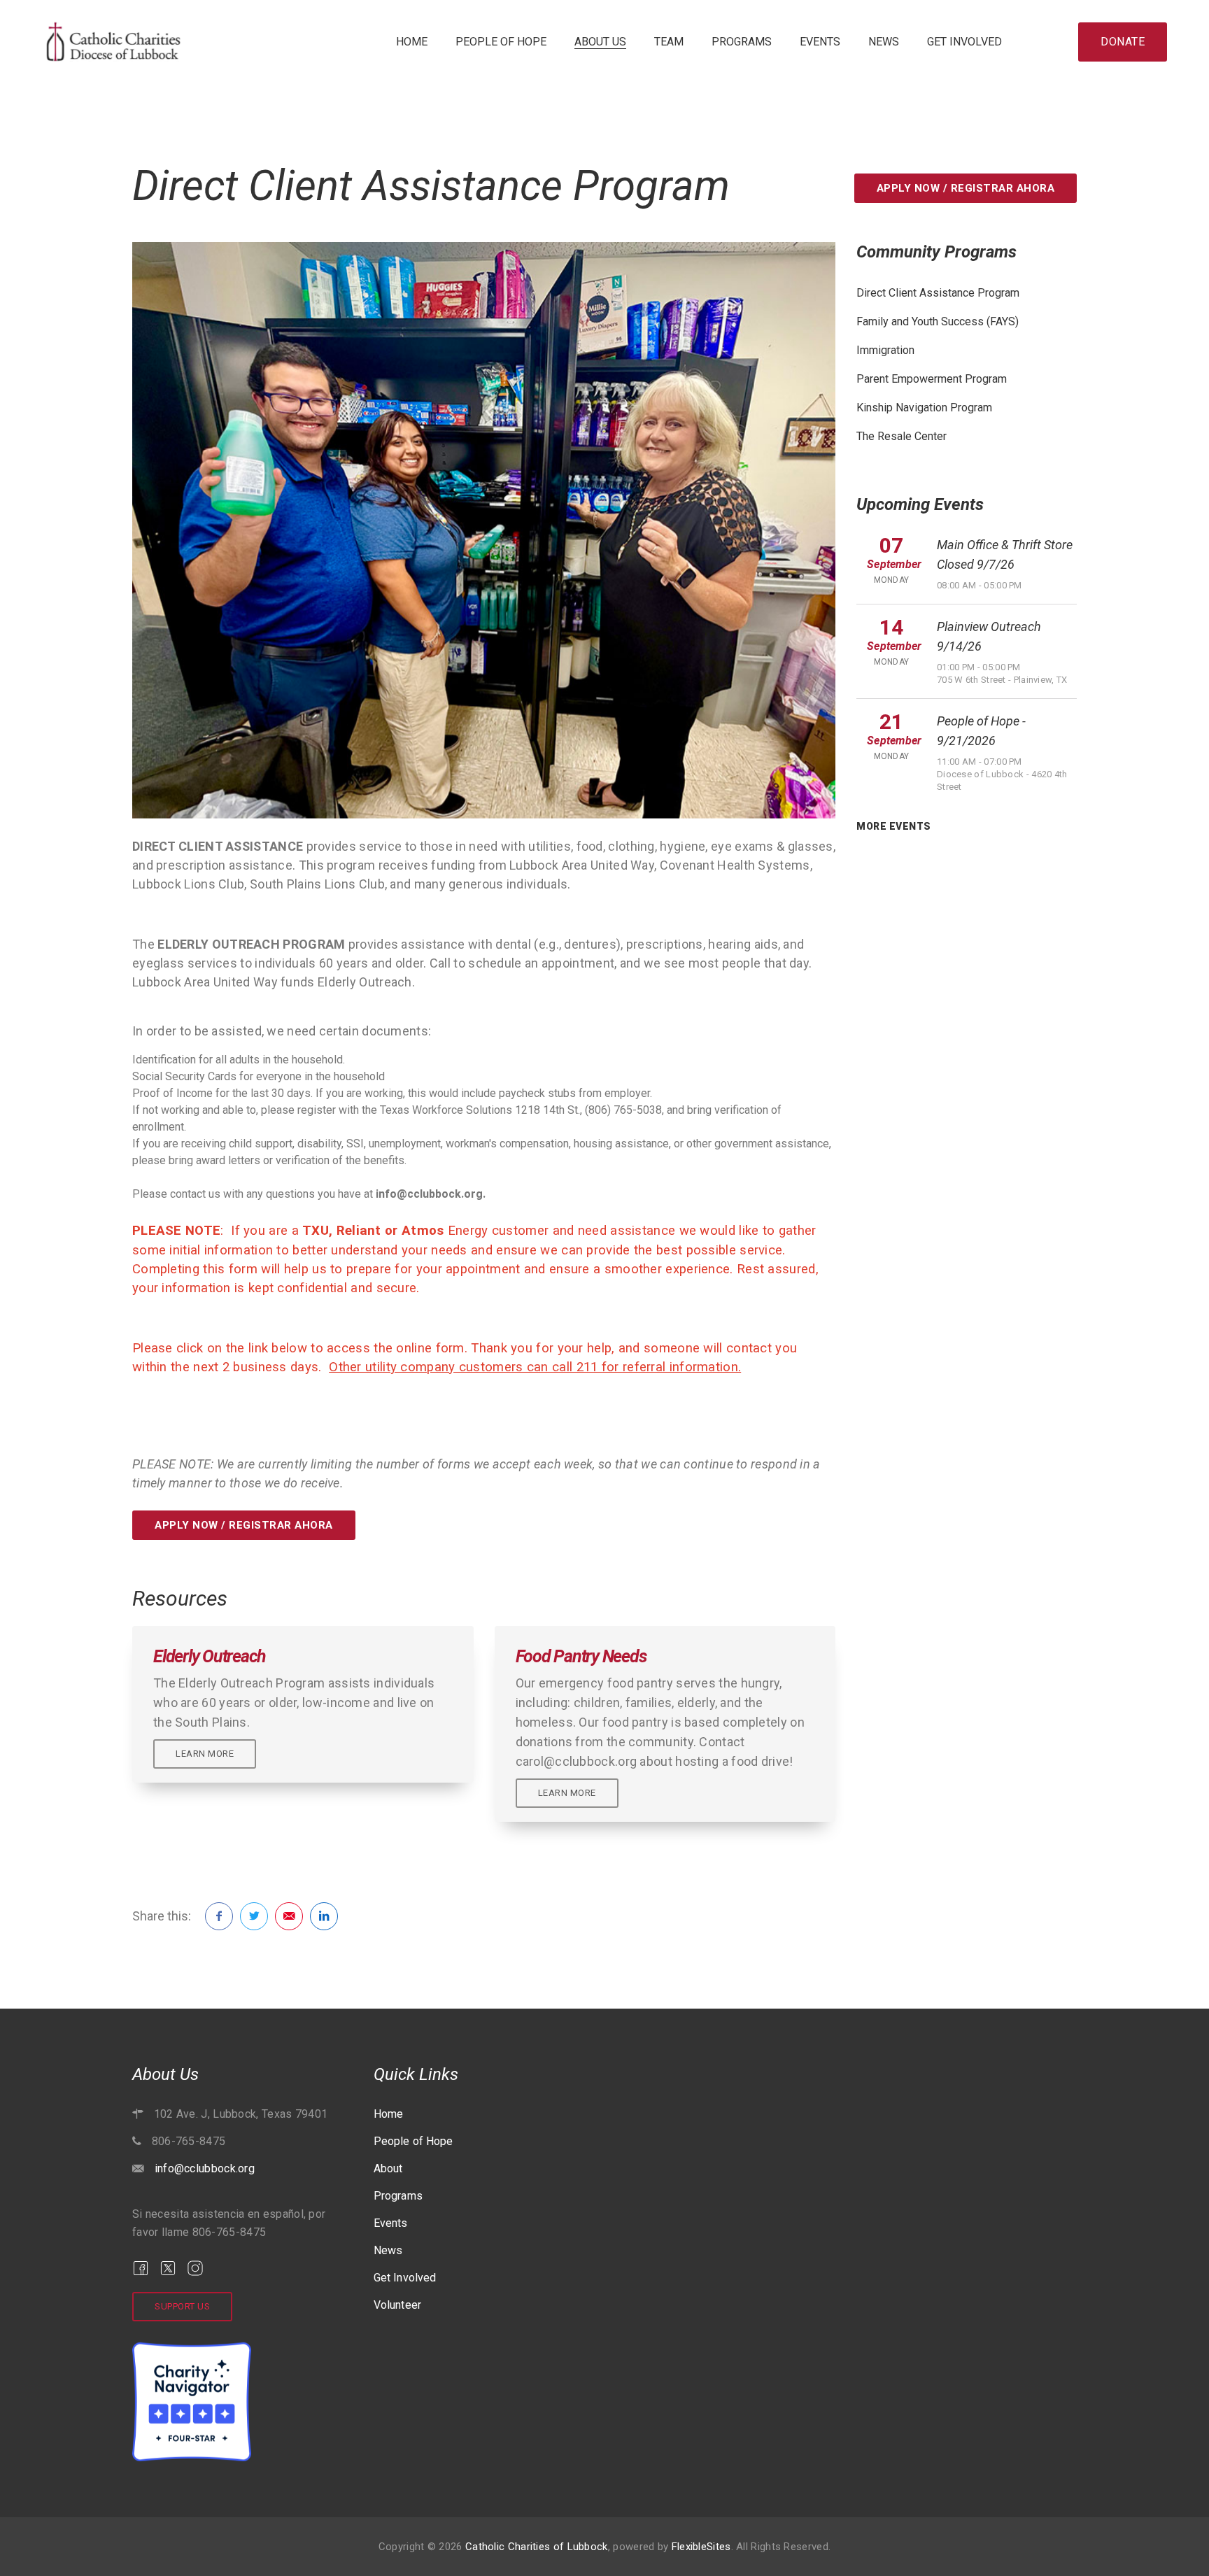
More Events (894, 826)
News (884, 42)
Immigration (885, 350)
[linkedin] (324, 1916)
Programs (742, 42)
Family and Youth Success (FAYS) (938, 321)
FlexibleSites (701, 2547)
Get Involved (964, 42)
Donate (1123, 42)
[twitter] (254, 1916)
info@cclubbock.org (205, 2168)
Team (669, 42)
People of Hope (501, 42)
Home (412, 42)
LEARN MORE (205, 1754)
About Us (600, 42)
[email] (289, 1916)
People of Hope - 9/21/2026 (981, 731)
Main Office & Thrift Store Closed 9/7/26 (1005, 554)
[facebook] (219, 1916)
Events (820, 42)
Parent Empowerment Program (932, 379)
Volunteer (397, 2305)
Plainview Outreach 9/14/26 (989, 636)
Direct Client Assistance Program (938, 293)
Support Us (182, 2306)
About (388, 2168)
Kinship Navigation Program (924, 408)
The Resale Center (902, 436)
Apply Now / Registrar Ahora (966, 188)
